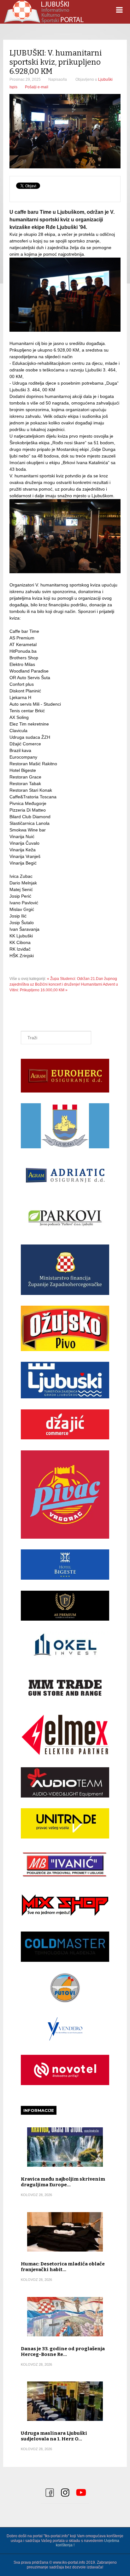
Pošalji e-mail (37, 87)
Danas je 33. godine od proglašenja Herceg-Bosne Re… (63, 2352)
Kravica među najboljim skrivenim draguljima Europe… (63, 2182)
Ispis (13, 87)
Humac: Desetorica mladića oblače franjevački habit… (63, 2267)
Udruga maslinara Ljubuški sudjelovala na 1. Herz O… (54, 2436)
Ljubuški (105, 79)
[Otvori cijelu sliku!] (65, 131)
